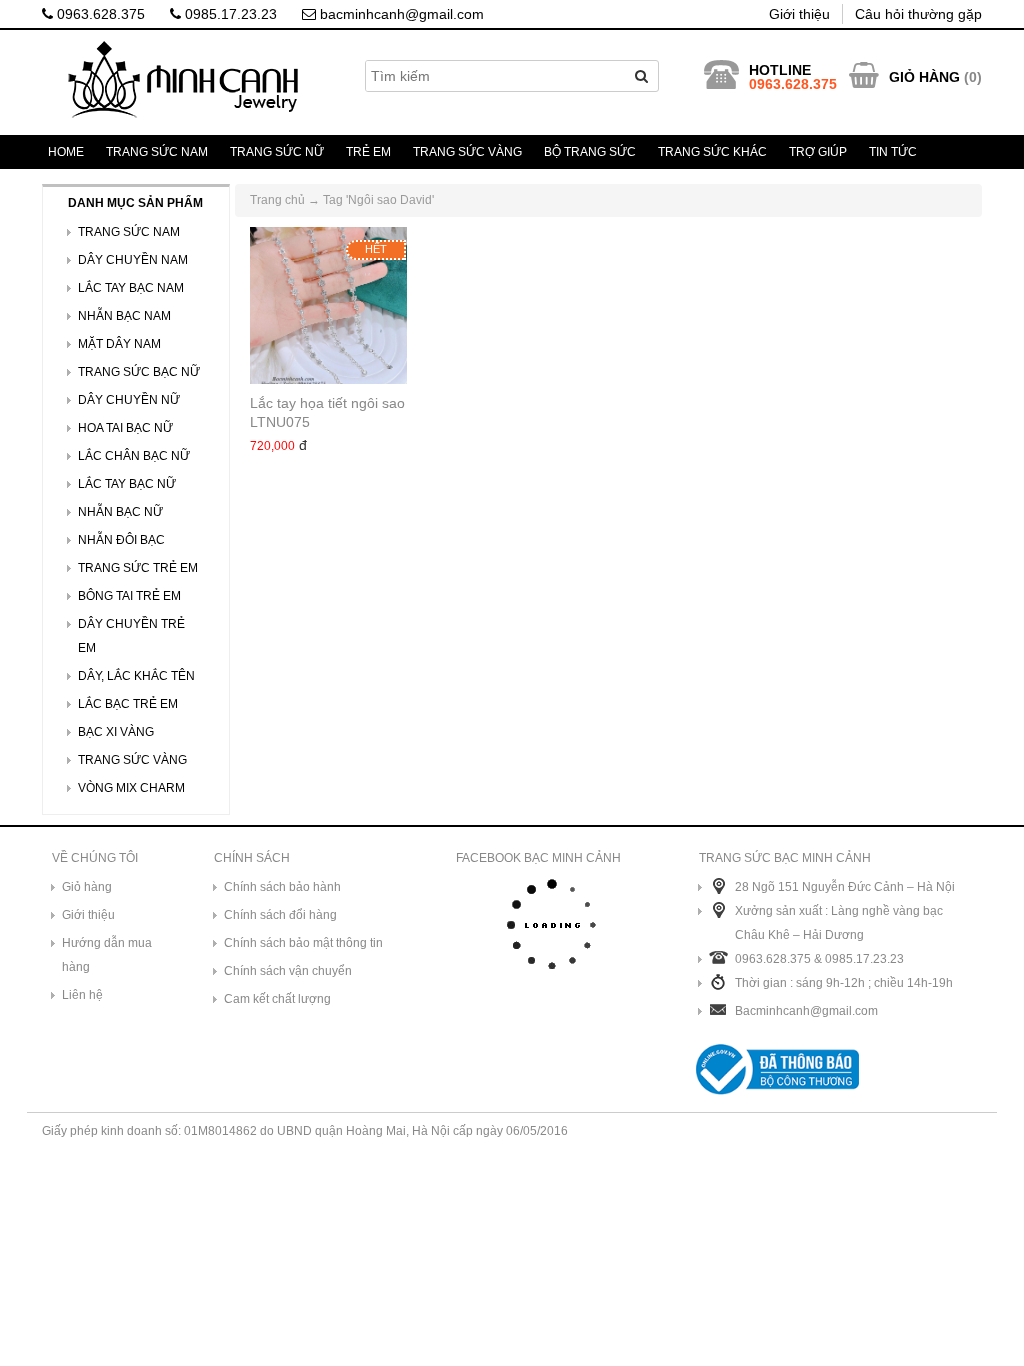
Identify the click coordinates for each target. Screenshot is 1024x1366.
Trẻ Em (368, 152)
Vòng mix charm (131, 788)
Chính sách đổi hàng (280, 915)
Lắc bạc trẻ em (128, 704)
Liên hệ (82, 995)
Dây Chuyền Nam (133, 260)
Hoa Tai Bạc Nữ (125, 428)
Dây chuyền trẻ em (131, 636)
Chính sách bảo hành (282, 887)
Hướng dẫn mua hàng (107, 955)
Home (66, 152)
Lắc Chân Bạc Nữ (134, 456)
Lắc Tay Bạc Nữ (127, 484)
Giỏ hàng (87, 887)
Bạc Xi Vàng (116, 732)
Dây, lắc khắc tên (136, 676)
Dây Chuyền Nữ (129, 400)
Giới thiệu (799, 14)
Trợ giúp (818, 152)
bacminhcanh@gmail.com (400, 14)
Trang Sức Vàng (467, 152)
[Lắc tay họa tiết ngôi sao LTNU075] (328, 305)
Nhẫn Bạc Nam (124, 316)
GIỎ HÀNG (924, 77)
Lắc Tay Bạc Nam (131, 288)
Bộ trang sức (590, 152)
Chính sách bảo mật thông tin (303, 943)
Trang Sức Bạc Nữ (139, 372)
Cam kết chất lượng (277, 999)
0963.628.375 (99, 14)
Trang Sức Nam (157, 152)
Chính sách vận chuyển (288, 971)
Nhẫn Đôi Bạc (121, 540)
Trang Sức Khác (712, 152)
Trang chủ (277, 200)
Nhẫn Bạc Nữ (120, 512)
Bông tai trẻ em (129, 596)
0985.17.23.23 (229, 14)
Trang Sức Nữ (277, 152)
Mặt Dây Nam (119, 344)
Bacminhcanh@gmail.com (806, 1011)
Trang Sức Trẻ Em (138, 568)
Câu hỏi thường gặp (918, 14)
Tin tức (893, 152)
